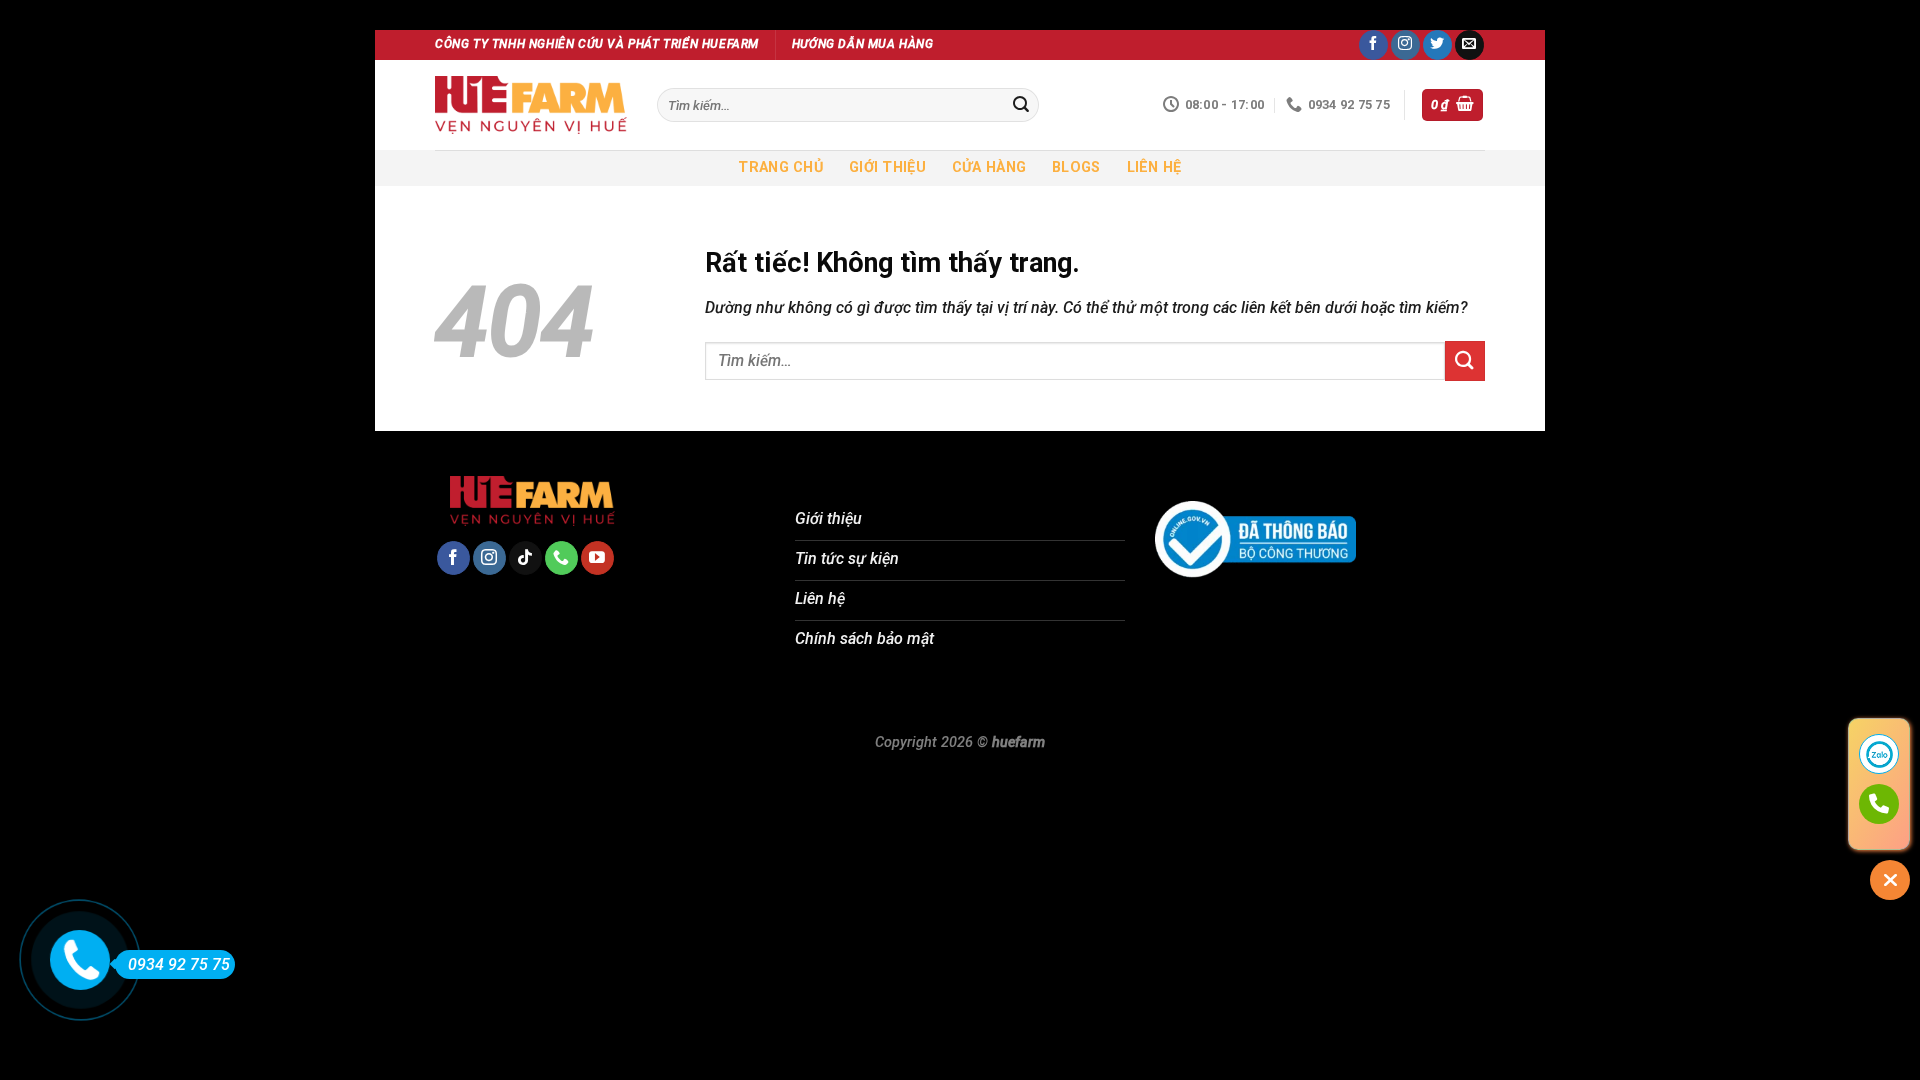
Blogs (1076, 167)
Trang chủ (780, 167)
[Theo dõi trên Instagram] (1405, 45)
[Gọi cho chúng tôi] (561, 558)
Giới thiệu (887, 167)
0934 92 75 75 (179, 964)
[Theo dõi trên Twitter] (1437, 45)
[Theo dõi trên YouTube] (597, 558)
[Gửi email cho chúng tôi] (1469, 45)
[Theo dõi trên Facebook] (1373, 45)
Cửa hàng (989, 167)
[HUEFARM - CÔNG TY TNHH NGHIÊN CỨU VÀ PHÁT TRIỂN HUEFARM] (531, 105)
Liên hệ (1154, 167)
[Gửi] (1021, 105)
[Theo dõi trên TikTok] (525, 558)
